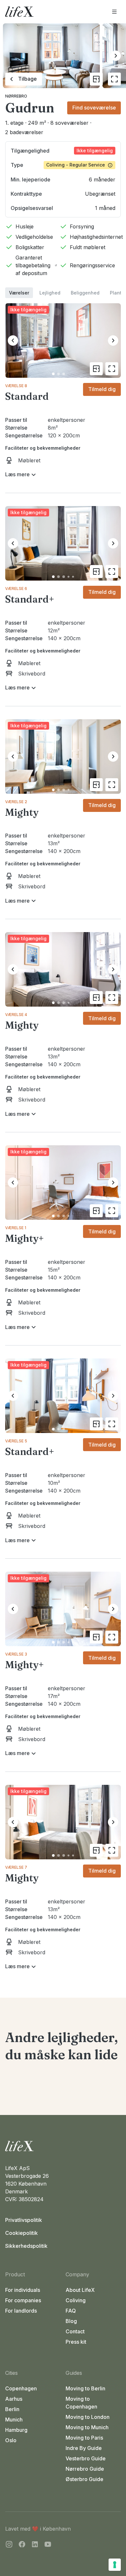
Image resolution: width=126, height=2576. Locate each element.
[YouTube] (48, 2545)
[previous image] (13, 341)
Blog (71, 2321)
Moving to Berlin (85, 2388)
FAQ (71, 2311)
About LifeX (80, 2290)
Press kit (76, 2342)
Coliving (76, 2300)
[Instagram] (9, 2545)
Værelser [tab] (19, 293)
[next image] (113, 341)
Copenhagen (21, 2388)
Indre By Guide (84, 2448)
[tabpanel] (63, 1135)
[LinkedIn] (35, 2545)
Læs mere (17, 474)
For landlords (21, 2311)
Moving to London (88, 2417)
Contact (75, 2331)
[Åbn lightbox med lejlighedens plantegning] (96, 79)
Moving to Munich (87, 2427)
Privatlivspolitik (24, 2220)
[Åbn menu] (114, 12)
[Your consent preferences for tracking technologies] (115, 2565)
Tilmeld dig (102, 389)
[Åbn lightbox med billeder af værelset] (112, 369)
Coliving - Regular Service (76, 165)
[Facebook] (22, 2545)
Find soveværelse (94, 108)
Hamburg (16, 2430)
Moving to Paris (84, 2438)
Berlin (12, 2409)
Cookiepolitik (21, 2233)
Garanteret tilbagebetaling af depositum (33, 265)
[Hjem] (63, 2146)
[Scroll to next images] (116, 56)
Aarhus (14, 2399)
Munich (14, 2420)
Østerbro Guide (84, 2479)
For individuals (23, 2290)
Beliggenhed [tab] (85, 293)
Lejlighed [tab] (50, 293)
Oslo (11, 2440)
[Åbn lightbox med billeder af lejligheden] (114, 79)
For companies (23, 2300)
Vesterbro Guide (86, 2458)
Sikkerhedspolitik (26, 2246)
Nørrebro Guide (85, 2469)
